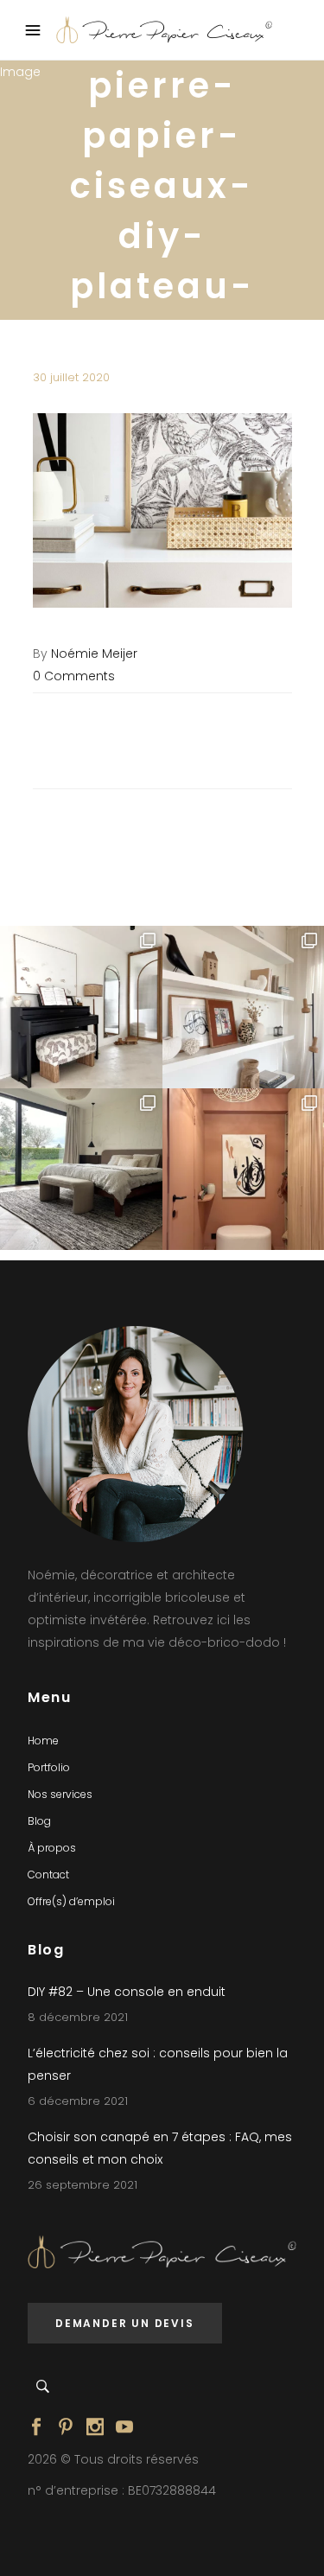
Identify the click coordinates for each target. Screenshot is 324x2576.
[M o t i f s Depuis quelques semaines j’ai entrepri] (81, 1007)
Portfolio (49, 1767)
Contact (48, 1875)
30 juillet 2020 (71, 377)
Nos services (60, 1794)
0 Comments (74, 676)
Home (43, 1741)
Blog (39, 1821)
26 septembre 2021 (83, 2185)
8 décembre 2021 (78, 2017)
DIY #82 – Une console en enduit (127, 1992)
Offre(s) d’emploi (71, 1901)
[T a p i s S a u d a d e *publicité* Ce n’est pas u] (81, 1170)
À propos (52, 1848)
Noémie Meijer (94, 654)
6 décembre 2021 (78, 2101)
